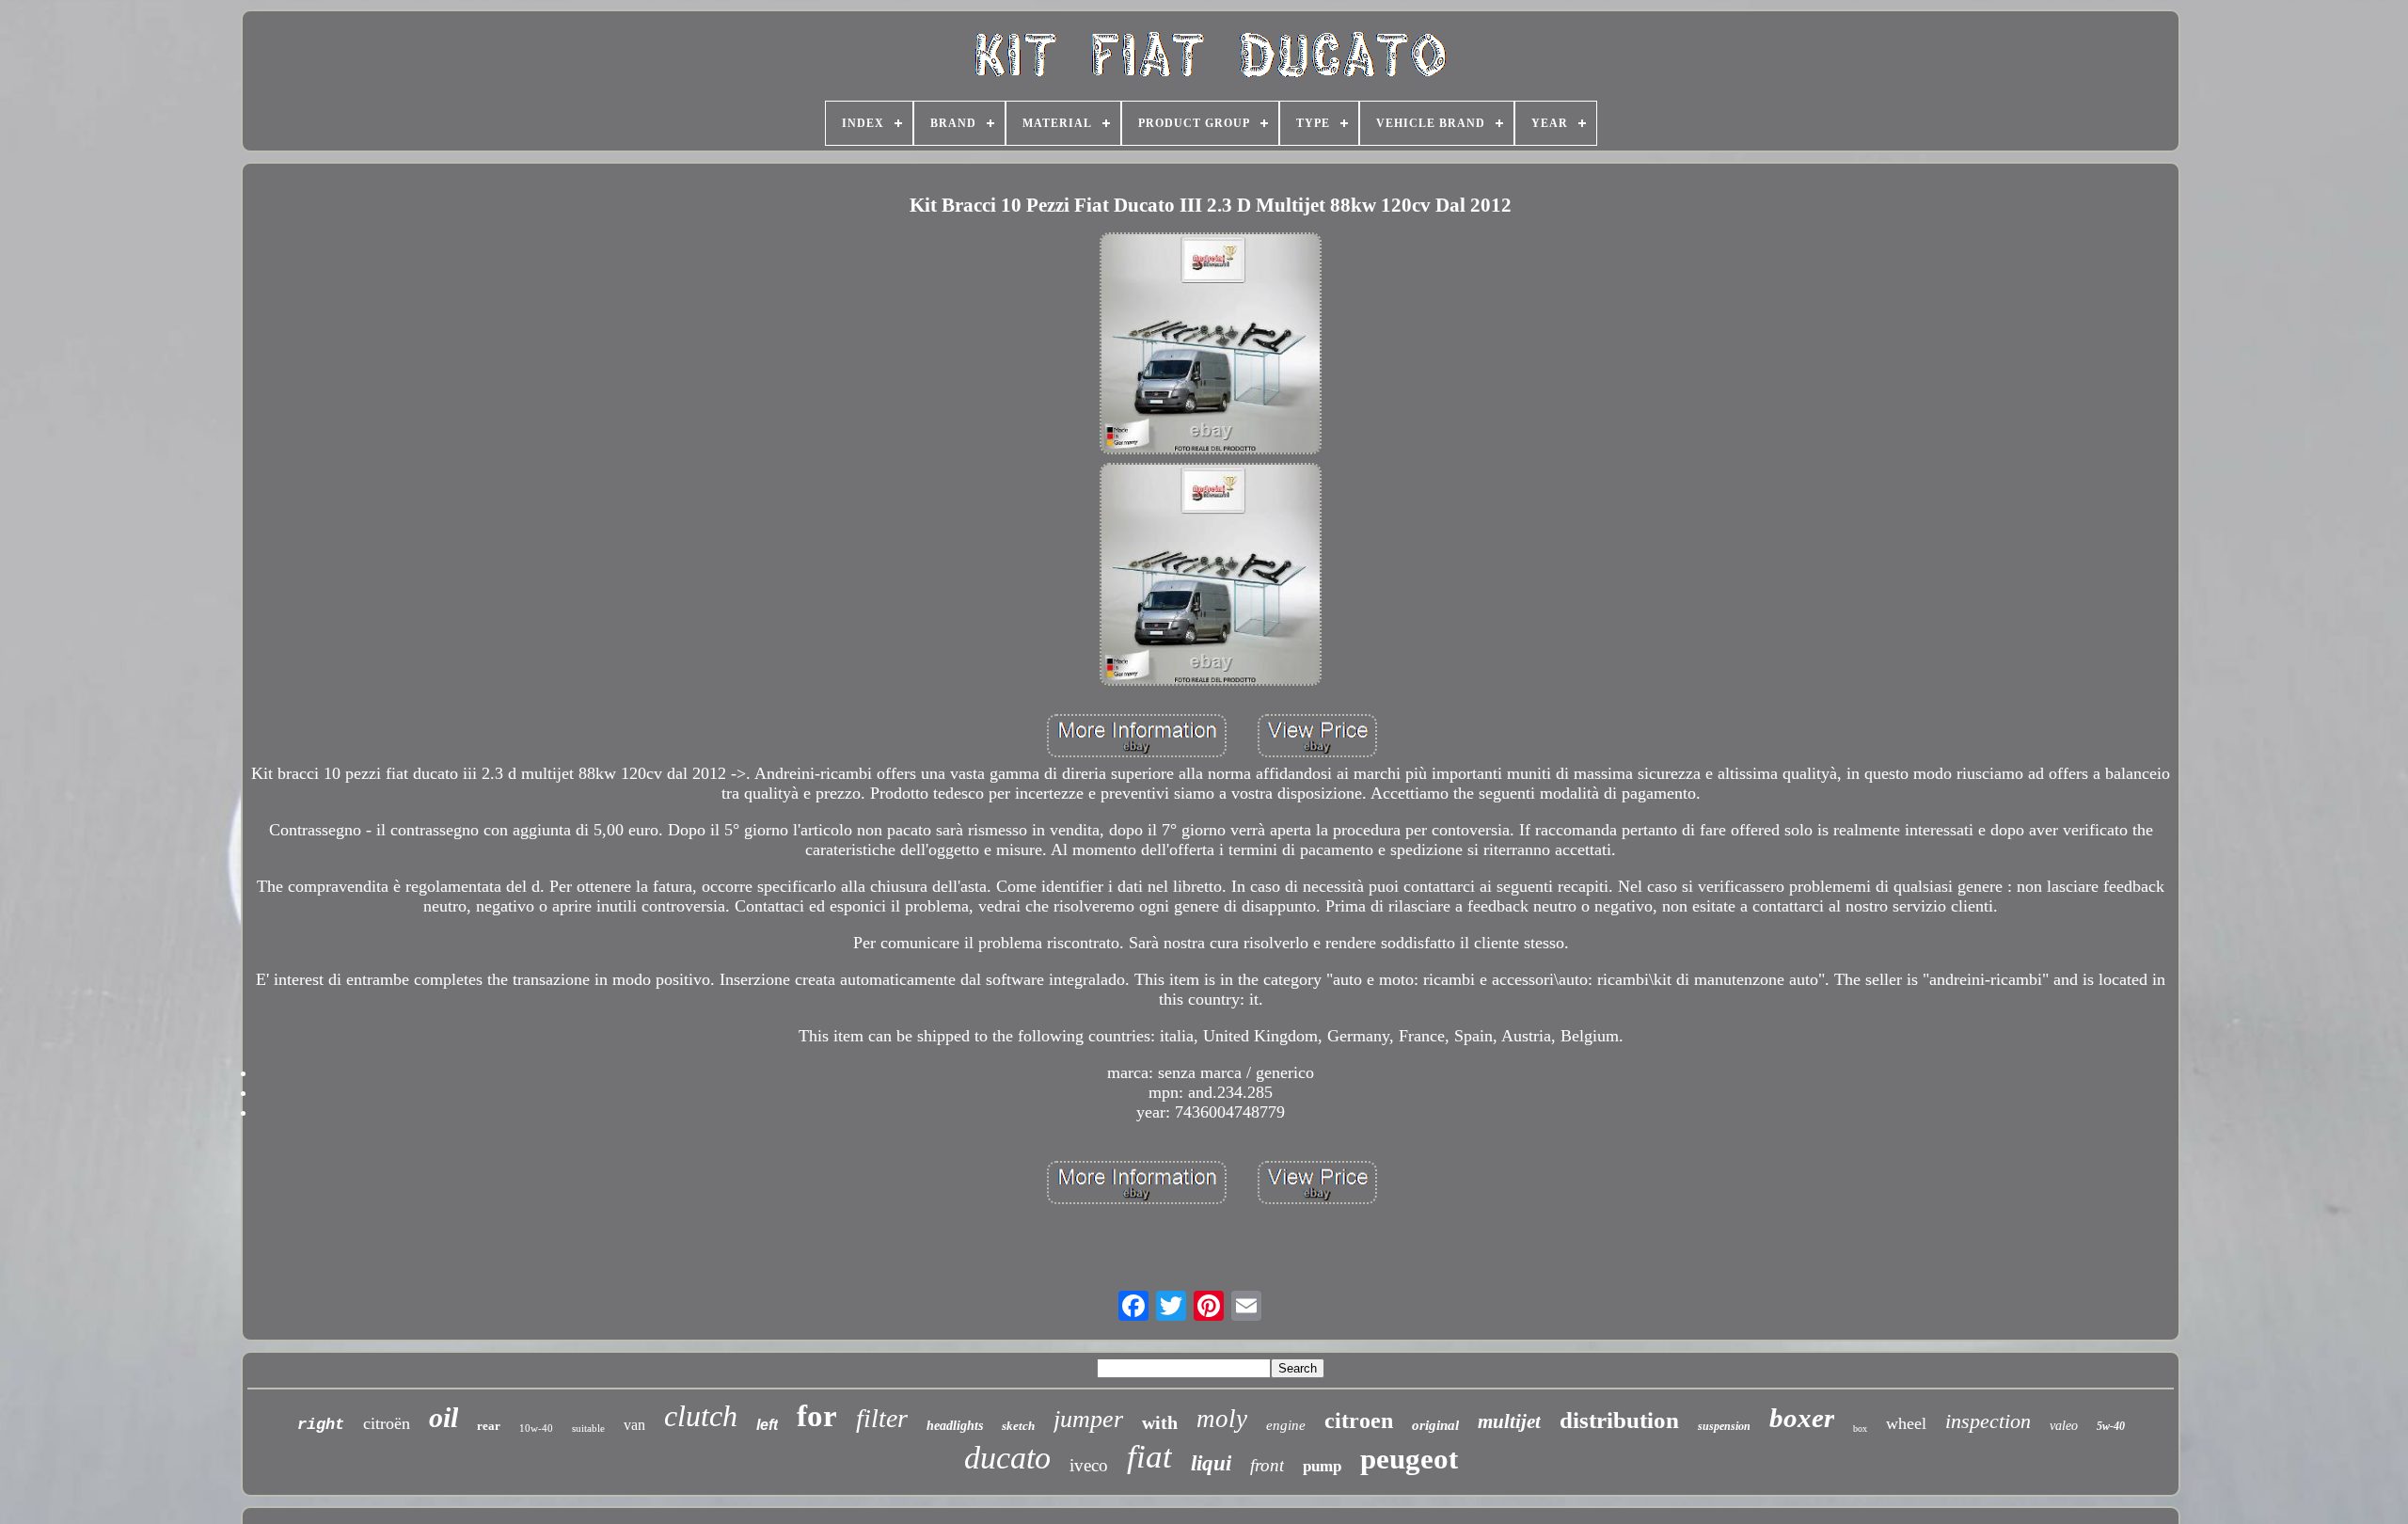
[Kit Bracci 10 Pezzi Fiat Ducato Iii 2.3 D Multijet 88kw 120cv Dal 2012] (1211, 346)
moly (1222, 1419)
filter (882, 1418)
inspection (1988, 1421)
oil (444, 1417)
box (1860, 1429)
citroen (1359, 1421)
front (1267, 1465)
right (321, 1425)
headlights (955, 1426)
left (767, 1425)
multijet (1509, 1421)
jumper (1088, 1419)
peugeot (1409, 1459)
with (1160, 1422)
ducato (1007, 1458)
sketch (1018, 1426)
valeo (2064, 1426)
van (634, 1425)
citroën (387, 1423)
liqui (1211, 1463)
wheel (1906, 1423)
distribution (1619, 1420)
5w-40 (2111, 1426)
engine (1286, 1425)
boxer (1802, 1418)
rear (489, 1426)
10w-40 (536, 1428)
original (1435, 1425)
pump (1322, 1466)
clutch (701, 1416)
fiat (1149, 1457)
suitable (588, 1428)
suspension (1724, 1426)
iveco (1089, 1465)
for (817, 1416)
